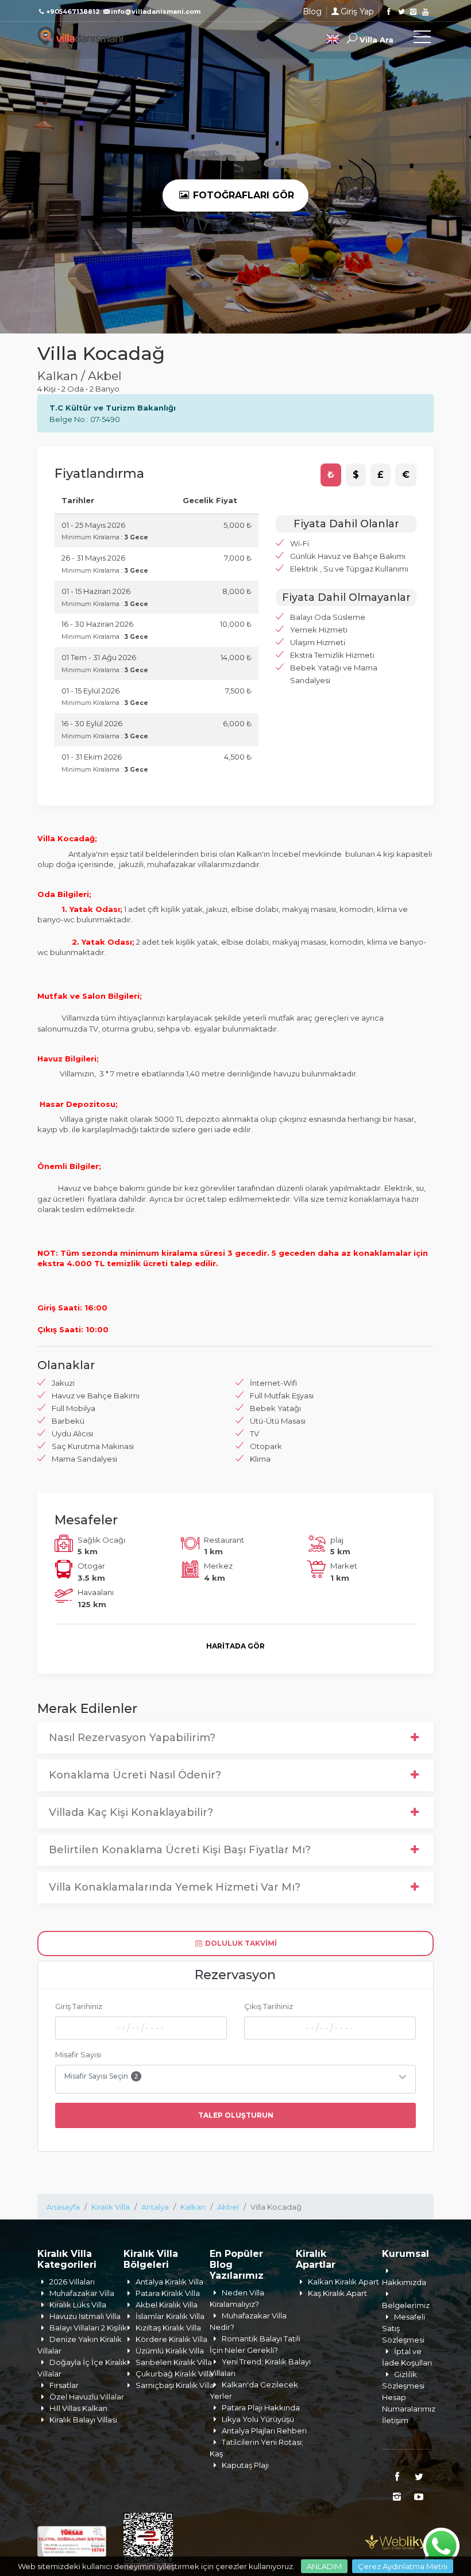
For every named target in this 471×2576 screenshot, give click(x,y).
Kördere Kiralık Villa (171, 2339)
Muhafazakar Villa (82, 2293)
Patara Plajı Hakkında (261, 2408)
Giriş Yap (357, 11)
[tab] (331, 475)
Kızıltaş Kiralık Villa (168, 2328)
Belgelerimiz (406, 2305)
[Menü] (422, 39)
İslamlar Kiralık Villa (170, 2316)
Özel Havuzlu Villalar (87, 2397)
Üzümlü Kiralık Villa (170, 2351)
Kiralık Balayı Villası (83, 2420)
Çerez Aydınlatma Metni (403, 2566)
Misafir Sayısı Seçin (101, 2076)
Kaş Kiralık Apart (337, 2293)
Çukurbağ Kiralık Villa (174, 2374)
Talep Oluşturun (236, 2115)
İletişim (395, 2420)
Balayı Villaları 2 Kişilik (88, 2328)
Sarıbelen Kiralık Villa (174, 2362)
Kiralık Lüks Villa (78, 2305)
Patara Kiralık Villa (168, 2293)
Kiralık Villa (111, 2207)
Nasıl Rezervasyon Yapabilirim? (132, 1738)
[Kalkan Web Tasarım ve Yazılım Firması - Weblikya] (399, 2540)
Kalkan (193, 2207)
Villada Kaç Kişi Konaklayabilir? (131, 1812)
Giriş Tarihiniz (79, 2006)
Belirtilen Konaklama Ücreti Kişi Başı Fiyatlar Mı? (180, 1850)
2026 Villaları (72, 2282)
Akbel (228, 2207)
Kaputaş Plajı (245, 2465)
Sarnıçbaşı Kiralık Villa (175, 2385)
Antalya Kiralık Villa (169, 2282)
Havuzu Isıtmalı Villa (85, 2316)
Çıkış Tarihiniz (269, 2006)
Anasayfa (63, 2207)
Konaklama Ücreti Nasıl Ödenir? (135, 1775)
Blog (312, 11)
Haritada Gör (235, 1646)
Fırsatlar (64, 2385)
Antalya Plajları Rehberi (264, 2431)
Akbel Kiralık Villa (167, 2305)
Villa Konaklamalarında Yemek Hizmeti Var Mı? (175, 1887)
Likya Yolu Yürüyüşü (258, 2419)
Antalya (155, 2207)
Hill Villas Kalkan (78, 2408)
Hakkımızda (404, 2282)
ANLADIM (324, 2566)
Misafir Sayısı (78, 2054)
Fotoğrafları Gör (242, 195)
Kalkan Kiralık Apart (343, 2282)
